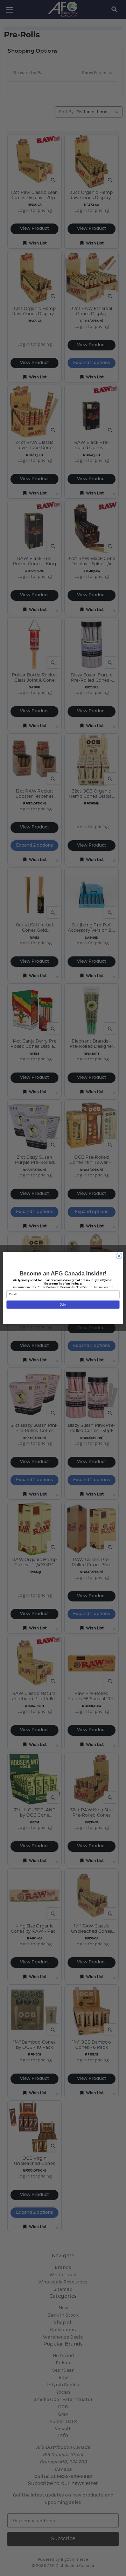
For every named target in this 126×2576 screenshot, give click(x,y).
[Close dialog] (119, 1256)
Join (63, 1305)
